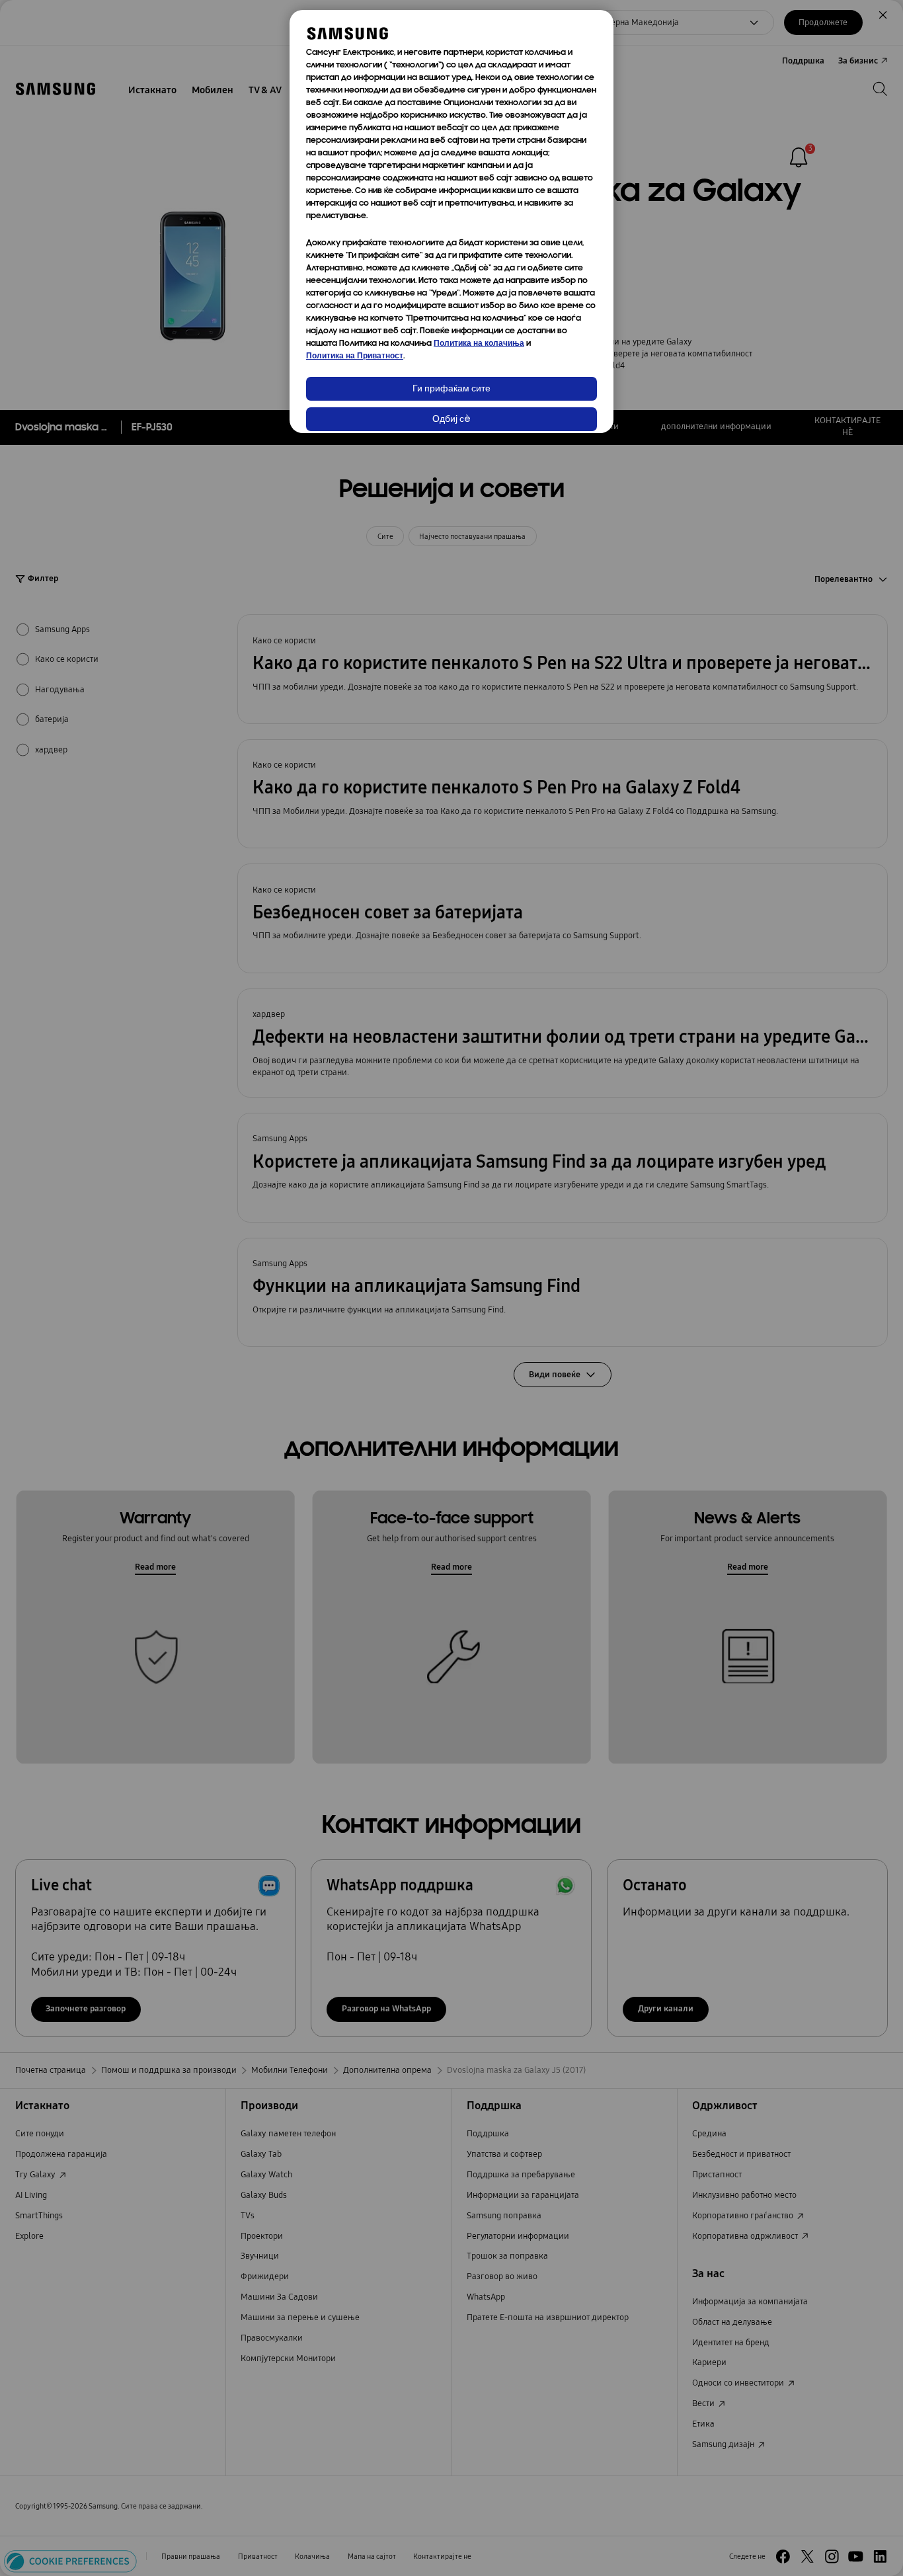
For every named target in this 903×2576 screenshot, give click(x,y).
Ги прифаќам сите (451, 389)
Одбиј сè (451, 420)
